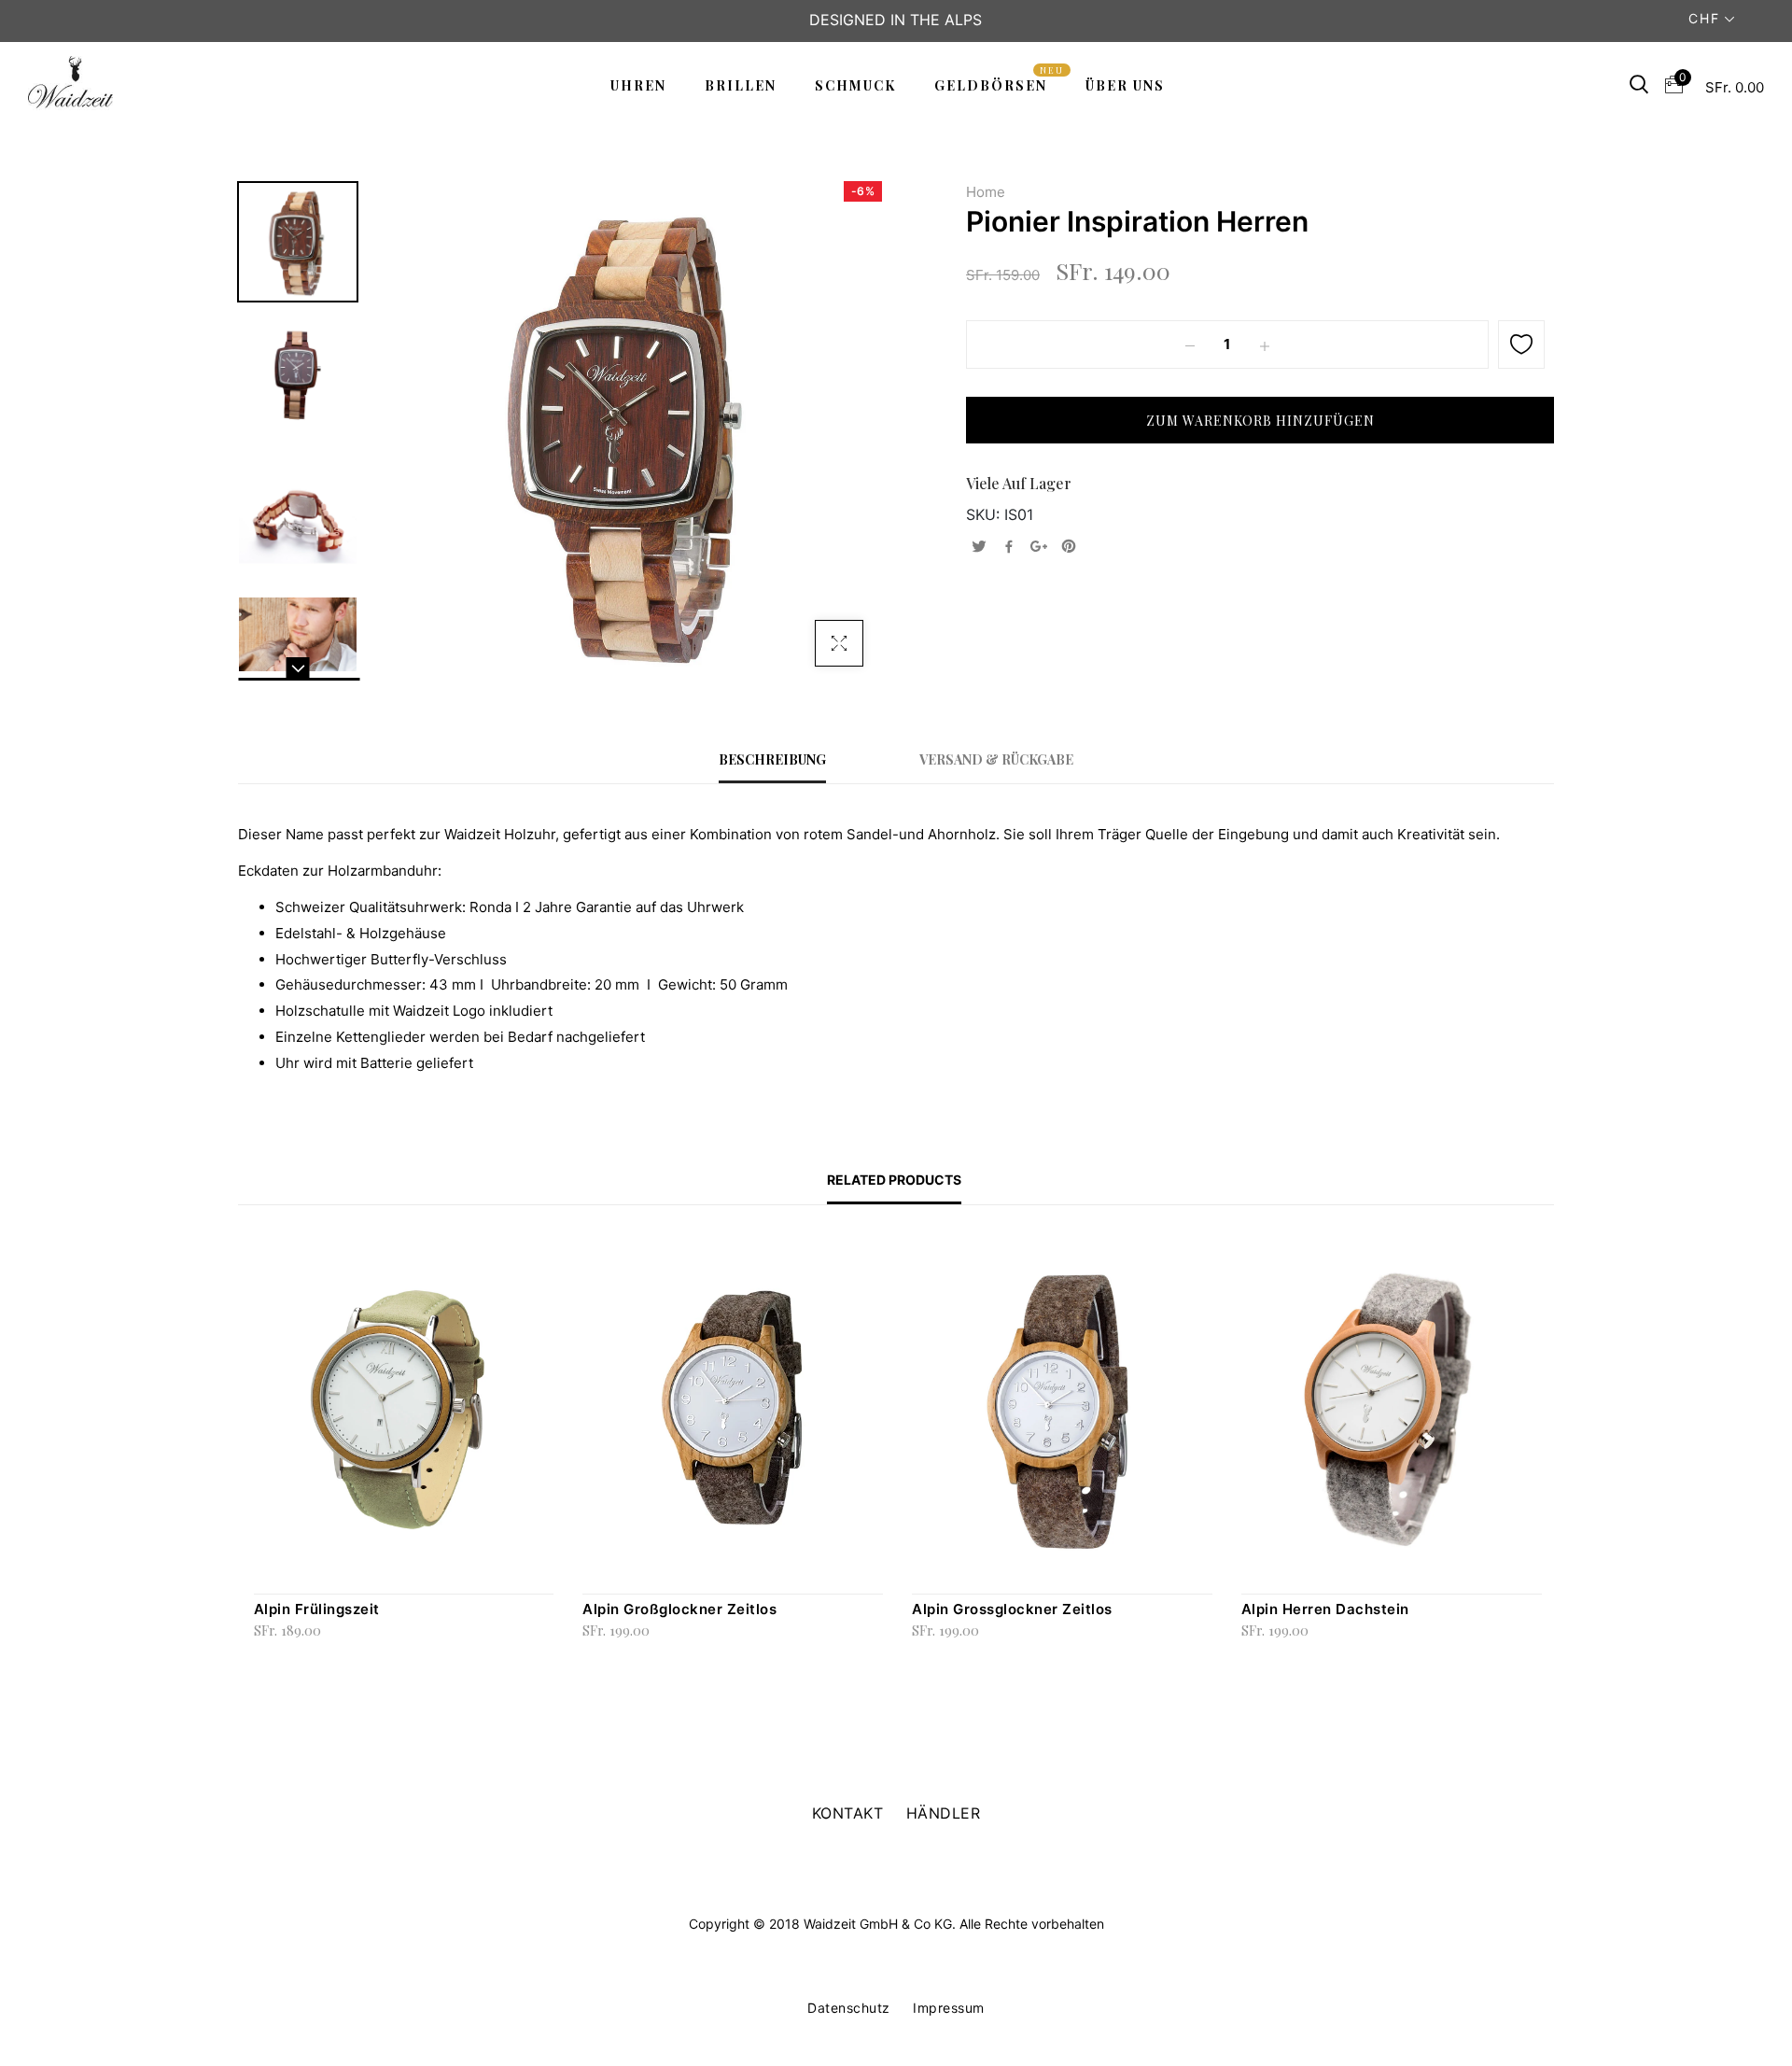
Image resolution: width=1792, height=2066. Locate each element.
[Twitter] (979, 547)
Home (986, 192)
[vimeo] (1069, 547)
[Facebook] (1009, 547)
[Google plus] (1039, 547)
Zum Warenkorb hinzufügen (268, 1656)
